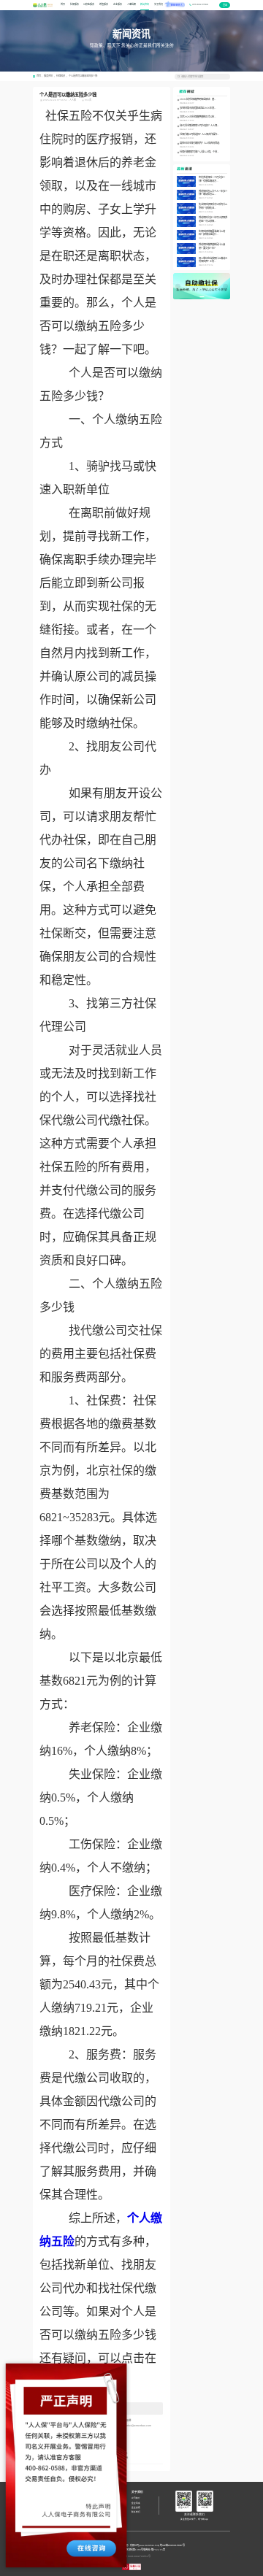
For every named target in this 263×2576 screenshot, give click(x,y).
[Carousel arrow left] (178, 286)
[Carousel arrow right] (225, 286)
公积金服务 (89, 4)
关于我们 (159, 4)
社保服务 (75, 4)
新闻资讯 (145, 4)
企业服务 (118, 4)
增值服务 (104, 4)
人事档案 (131, 4)
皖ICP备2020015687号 (172, 2545)
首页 (63, 4)
